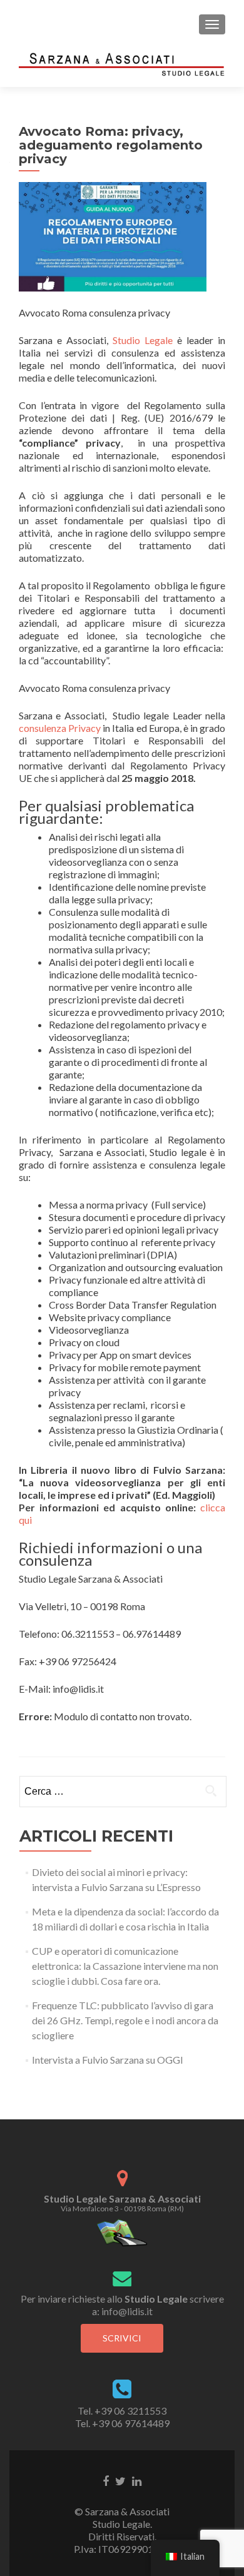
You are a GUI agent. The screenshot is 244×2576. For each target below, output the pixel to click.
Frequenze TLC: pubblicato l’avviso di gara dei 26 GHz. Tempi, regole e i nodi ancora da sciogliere (125, 2020)
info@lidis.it (127, 2311)
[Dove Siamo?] (122, 2232)
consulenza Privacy (60, 728)
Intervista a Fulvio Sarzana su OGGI (108, 2060)
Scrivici (122, 2338)
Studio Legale (143, 340)
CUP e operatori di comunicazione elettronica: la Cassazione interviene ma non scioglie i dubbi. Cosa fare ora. (125, 1966)
